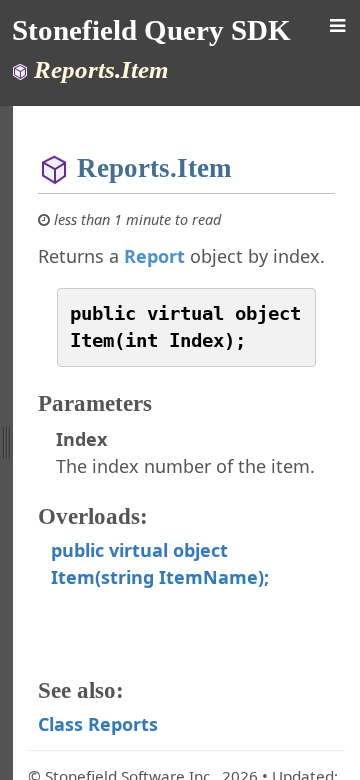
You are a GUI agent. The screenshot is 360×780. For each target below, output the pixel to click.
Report (154, 256)
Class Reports (98, 724)
